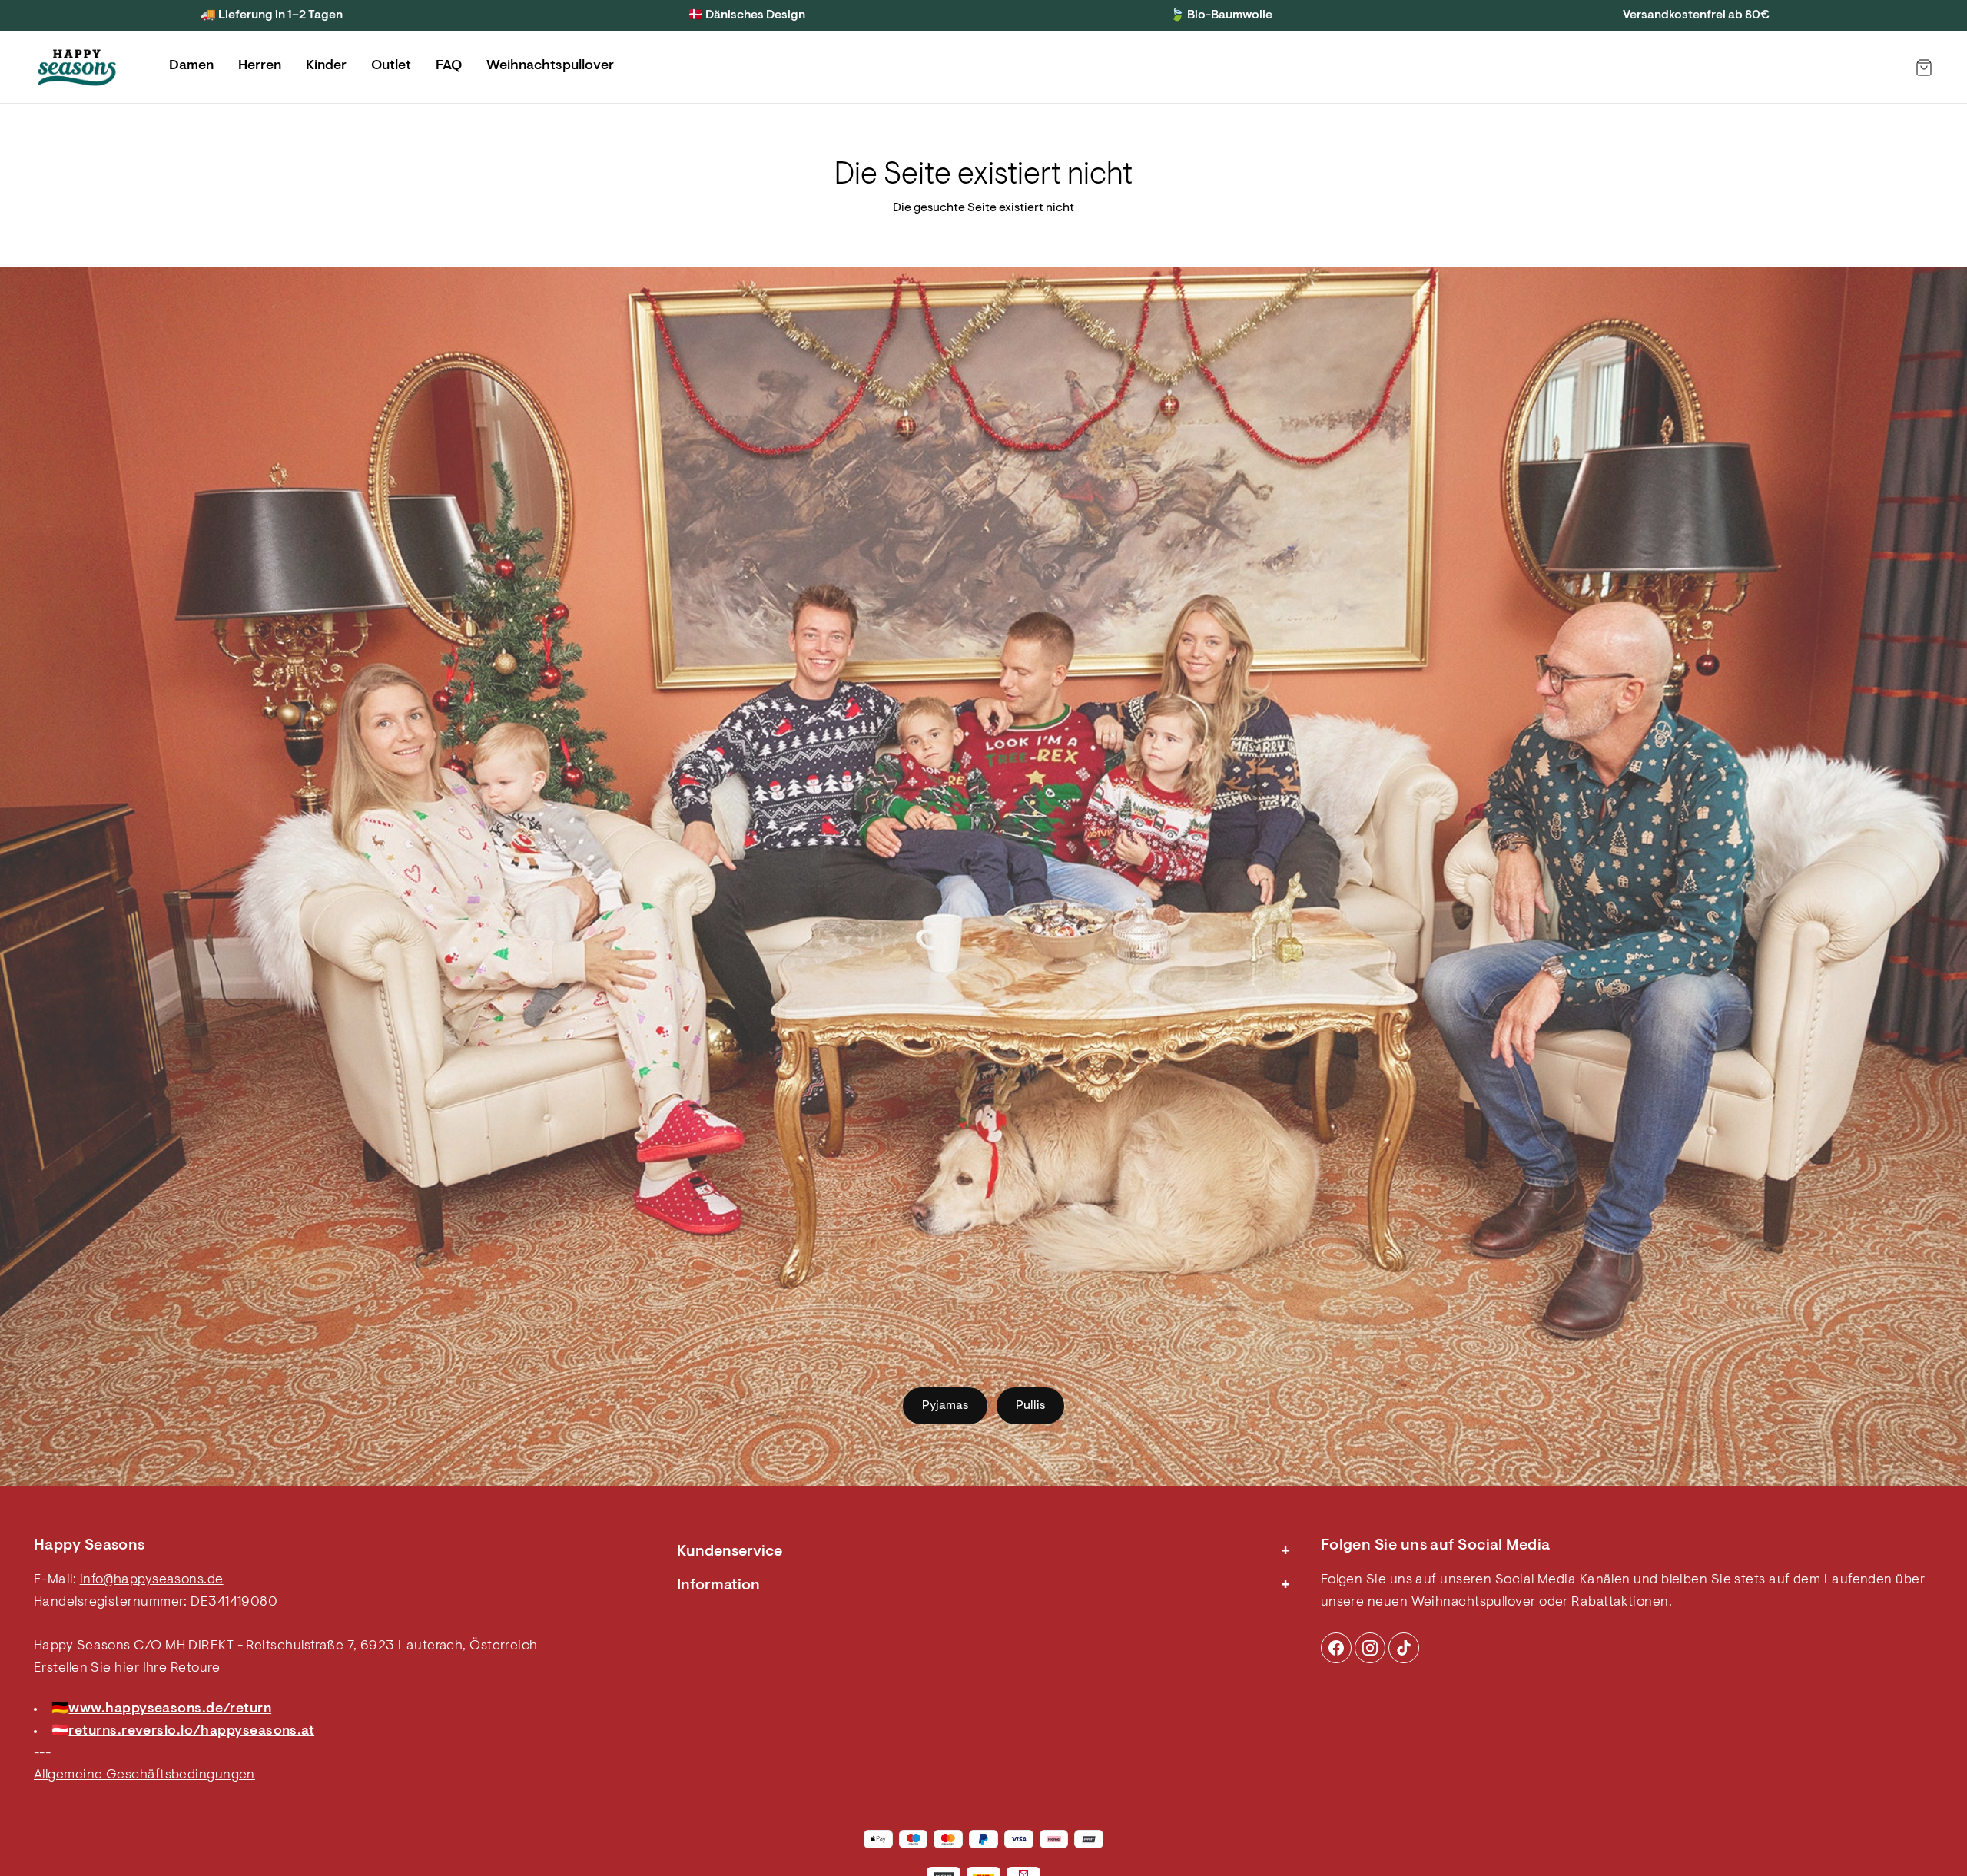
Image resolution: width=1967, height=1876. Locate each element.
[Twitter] (1404, 1648)
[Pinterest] (1370, 1648)
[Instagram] (1336, 1648)
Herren (260, 66)
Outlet (391, 66)
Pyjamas (945, 1406)
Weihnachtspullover (550, 66)
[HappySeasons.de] (77, 68)
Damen (191, 66)
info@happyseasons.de (152, 1580)
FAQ (449, 66)
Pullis (1030, 1406)
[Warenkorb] (1924, 68)
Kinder (326, 66)
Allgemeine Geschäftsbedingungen (144, 1775)
